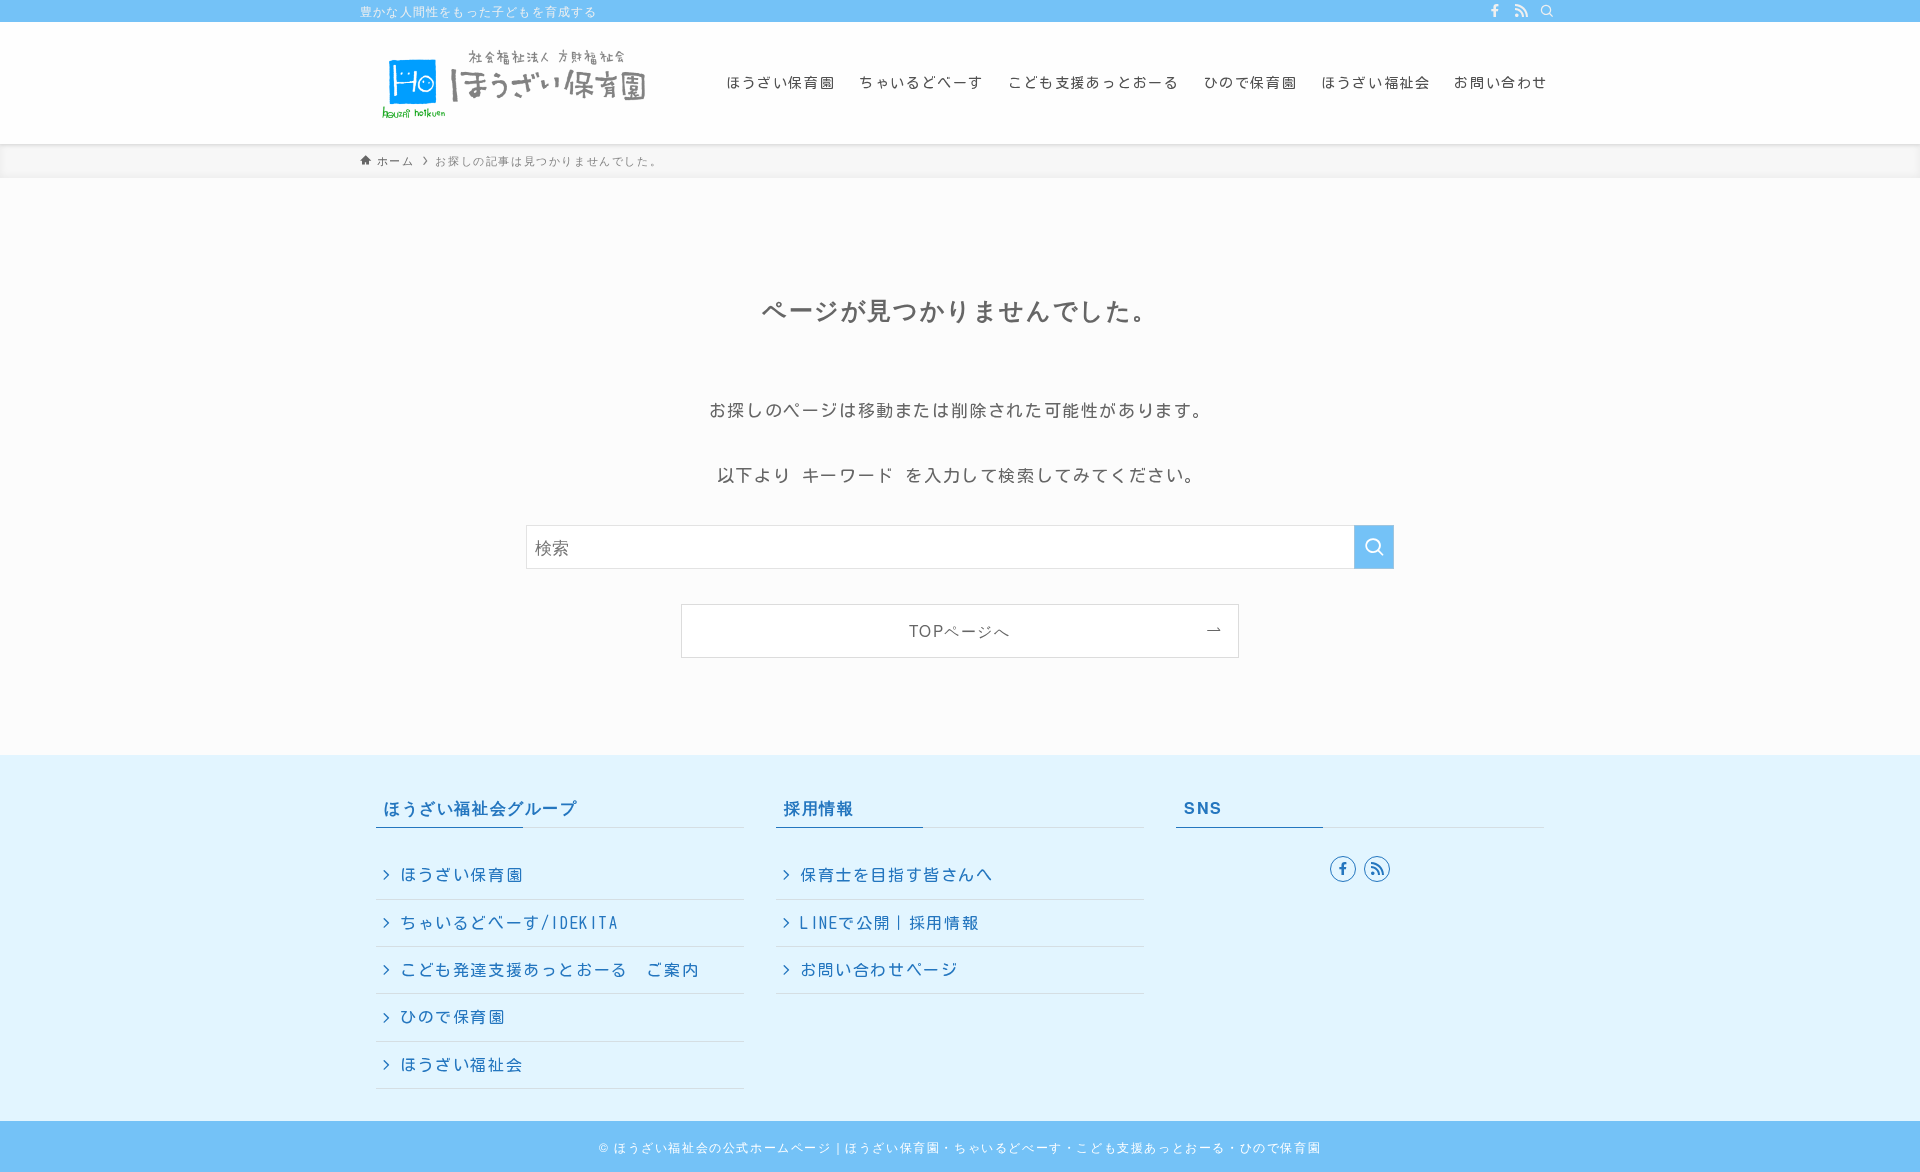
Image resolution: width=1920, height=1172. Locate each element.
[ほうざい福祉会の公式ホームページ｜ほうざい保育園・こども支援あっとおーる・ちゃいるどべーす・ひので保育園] (517, 83)
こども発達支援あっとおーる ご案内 (549, 970)
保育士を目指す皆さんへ (897, 875)
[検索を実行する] (1374, 547)
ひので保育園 (453, 1017)
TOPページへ (959, 630)
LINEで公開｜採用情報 (889, 923)
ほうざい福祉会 (461, 1065)
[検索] (1547, 11)
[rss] (1521, 11)
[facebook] (1495, 11)
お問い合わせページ (879, 970)
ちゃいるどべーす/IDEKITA (509, 923)
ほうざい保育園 (461, 875)
